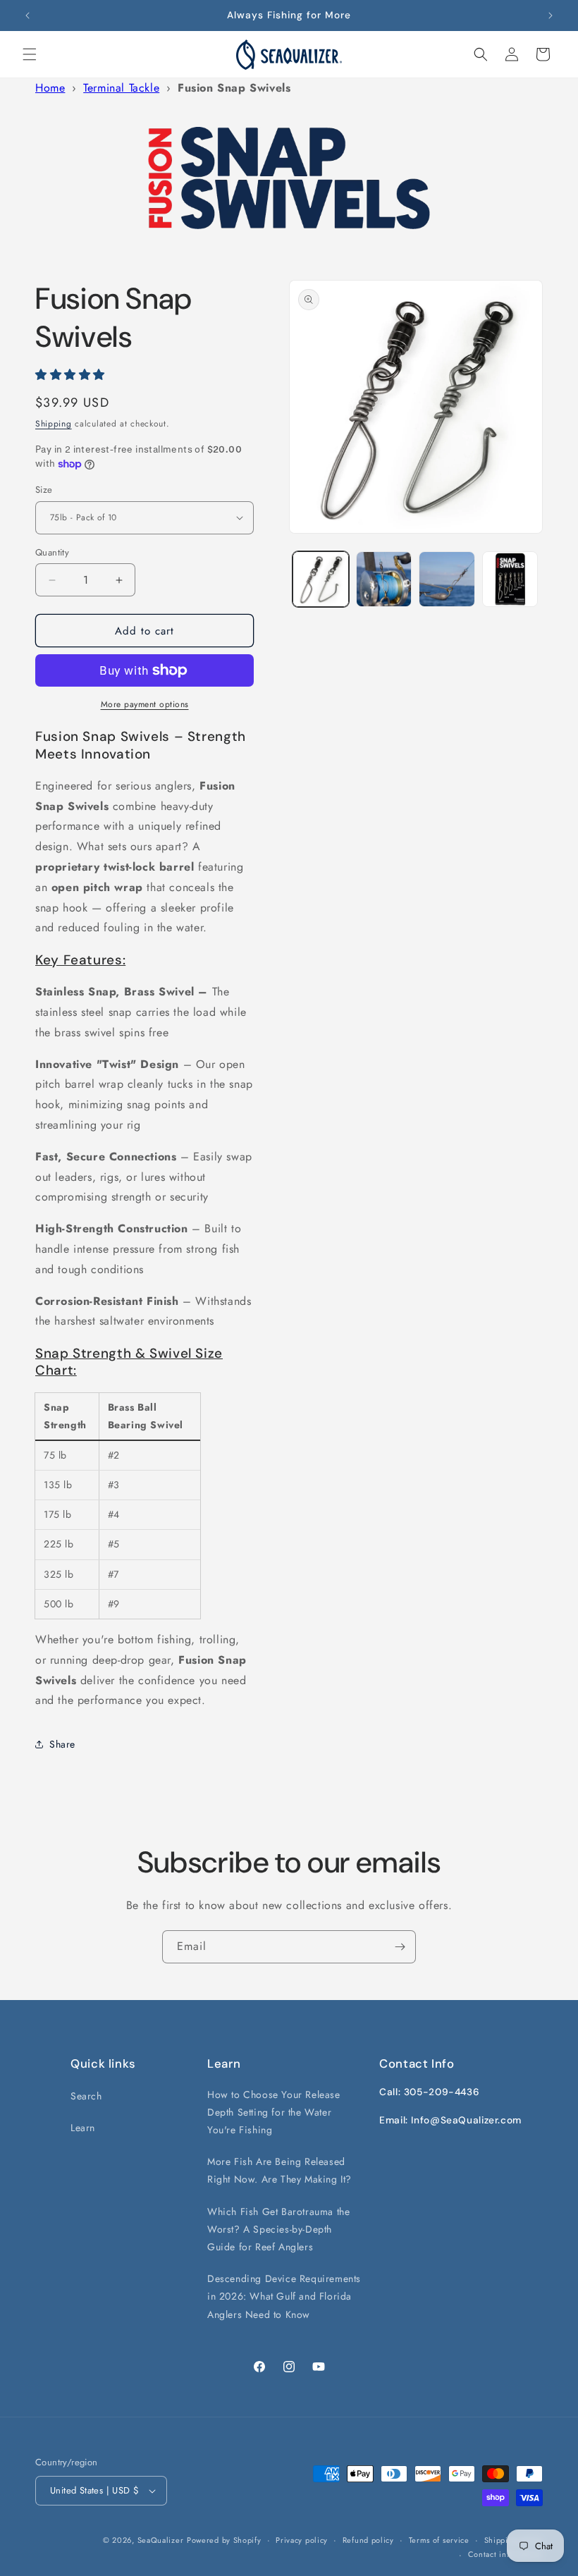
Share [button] (62, 1744)
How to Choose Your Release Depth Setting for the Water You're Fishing (274, 2112)
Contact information (505, 2554)
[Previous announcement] (27, 16)
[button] (30, 54)
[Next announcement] (551, 16)
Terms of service (439, 2540)
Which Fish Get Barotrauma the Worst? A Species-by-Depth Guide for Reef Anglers (278, 2229)
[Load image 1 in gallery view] (321, 579)
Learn (83, 2128)
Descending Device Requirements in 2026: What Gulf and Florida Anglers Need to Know (284, 2296)
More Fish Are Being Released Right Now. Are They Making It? (279, 2170)
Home (50, 88)
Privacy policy (302, 2540)
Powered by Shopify (224, 2540)
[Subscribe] (400, 1947)
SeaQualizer (161, 2540)
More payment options (145, 704)
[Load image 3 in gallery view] (447, 579)
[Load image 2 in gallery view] (384, 579)
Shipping (54, 424)
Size (44, 490)
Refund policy (368, 2540)
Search (86, 2096)
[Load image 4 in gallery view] (510, 579)
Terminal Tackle (121, 88)
